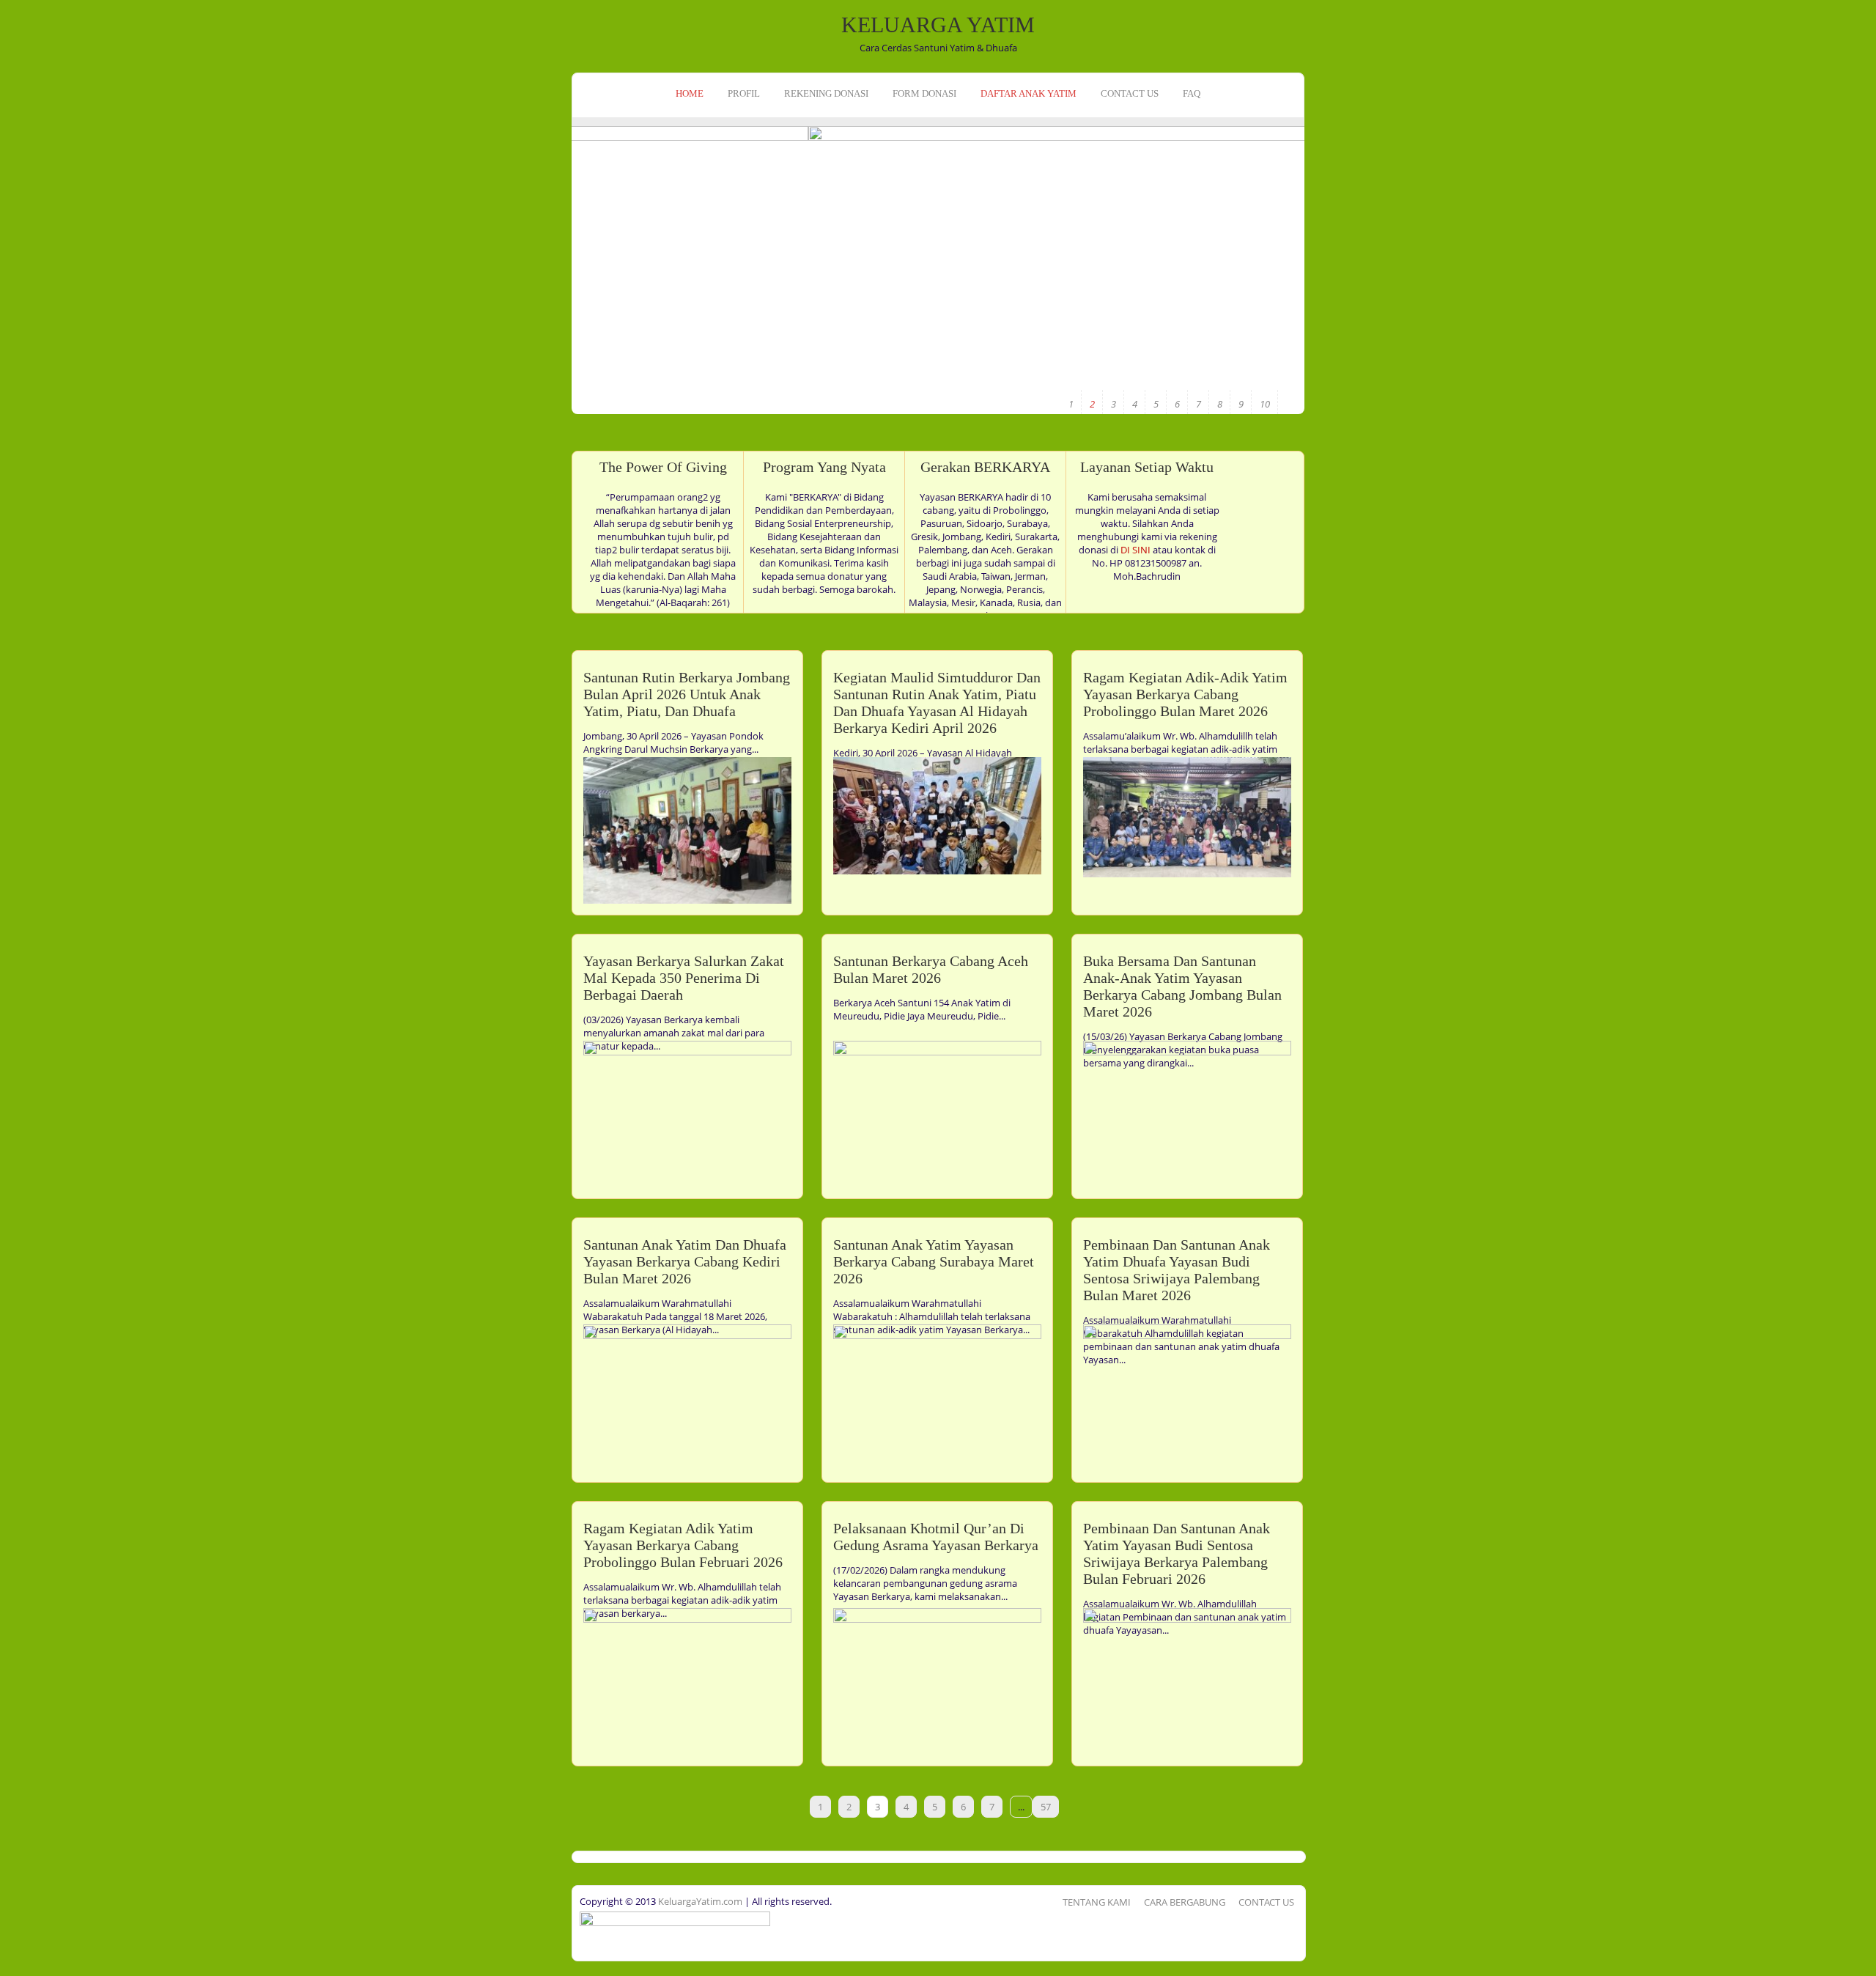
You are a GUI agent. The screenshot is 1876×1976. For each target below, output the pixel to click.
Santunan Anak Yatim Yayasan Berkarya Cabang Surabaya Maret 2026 (934, 1261)
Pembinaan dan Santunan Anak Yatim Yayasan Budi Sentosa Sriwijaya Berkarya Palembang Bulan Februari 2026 (1177, 1553)
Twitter (13, 188)
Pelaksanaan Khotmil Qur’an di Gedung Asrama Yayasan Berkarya (936, 1537)
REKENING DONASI (826, 93)
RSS (13, 211)
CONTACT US (1130, 93)
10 (1265, 404)
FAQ (1192, 93)
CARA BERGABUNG (1185, 1902)
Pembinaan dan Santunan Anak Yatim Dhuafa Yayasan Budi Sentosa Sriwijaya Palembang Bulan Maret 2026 (1177, 1270)
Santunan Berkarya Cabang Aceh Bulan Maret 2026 (931, 969)
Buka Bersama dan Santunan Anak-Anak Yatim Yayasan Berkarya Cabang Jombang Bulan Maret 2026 (1182, 986)
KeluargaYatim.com (699, 1901)
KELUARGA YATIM (938, 25)
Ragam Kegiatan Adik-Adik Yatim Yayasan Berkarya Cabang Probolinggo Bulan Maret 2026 (1185, 694)
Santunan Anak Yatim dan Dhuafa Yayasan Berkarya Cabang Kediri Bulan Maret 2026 (685, 1261)
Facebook (13, 166)
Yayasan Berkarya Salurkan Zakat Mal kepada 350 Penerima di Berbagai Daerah (684, 978)
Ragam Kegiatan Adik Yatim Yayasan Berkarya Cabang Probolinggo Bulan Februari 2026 (683, 1545)
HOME (690, 93)
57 (1046, 1807)
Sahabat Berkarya (1234, 311)
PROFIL (744, 93)
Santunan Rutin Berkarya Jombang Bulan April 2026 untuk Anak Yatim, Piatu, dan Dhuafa (687, 694)
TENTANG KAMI (1097, 1902)
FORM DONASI (924, 93)
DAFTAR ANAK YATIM (1029, 93)
